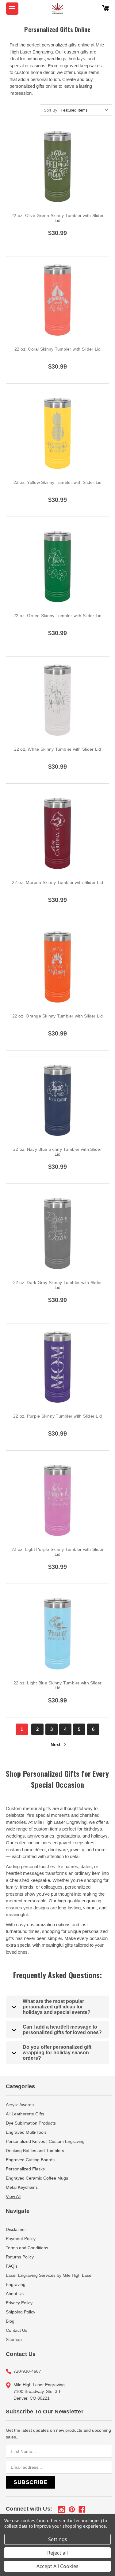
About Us (15, 2294)
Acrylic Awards (20, 2105)
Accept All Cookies (57, 2566)
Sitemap (14, 2339)
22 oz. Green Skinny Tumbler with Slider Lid (58, 616)
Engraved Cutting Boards (30, 2160)
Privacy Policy (19, 2303)
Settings (58, 2539)
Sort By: (51, 110)
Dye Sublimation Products (31, 2123)
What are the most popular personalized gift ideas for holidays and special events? (57, 2007)
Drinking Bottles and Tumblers (35, 2151)
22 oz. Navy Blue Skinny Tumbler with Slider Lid (57, 1152)
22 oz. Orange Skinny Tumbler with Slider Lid (58, 1016)
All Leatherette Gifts (25, 2114)
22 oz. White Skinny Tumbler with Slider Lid (58, 749)
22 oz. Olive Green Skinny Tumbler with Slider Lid (57, 218)
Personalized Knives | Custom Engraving (45, 2141)
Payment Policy (21, 2239)
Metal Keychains (22, 2187)
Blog (10, 2321)
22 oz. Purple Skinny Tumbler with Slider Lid (57, 1416)
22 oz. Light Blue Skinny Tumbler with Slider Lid (58, 1685)
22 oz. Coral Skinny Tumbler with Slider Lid (58, 349)
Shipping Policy (21, 2312)
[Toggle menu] (12, 9)
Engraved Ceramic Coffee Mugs (37, 2178)
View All (13, 2196)
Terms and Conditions (27, 2248)
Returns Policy (20, 2257)
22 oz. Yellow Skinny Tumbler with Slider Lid (58, 482)
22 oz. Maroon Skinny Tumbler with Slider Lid (57, 882)
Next (56, 1744)
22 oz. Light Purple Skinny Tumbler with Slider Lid (58, 1552)
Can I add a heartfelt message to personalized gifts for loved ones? (62, 2030)
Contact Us (17, 2330)
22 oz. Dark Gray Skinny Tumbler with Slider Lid (58, 1285)
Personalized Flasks (25, 2169)
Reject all (57, 2553)
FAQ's (12, 2266)
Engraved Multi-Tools (26, 2132)
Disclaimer (16, 2229)
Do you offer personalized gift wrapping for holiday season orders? (57, 2053)
